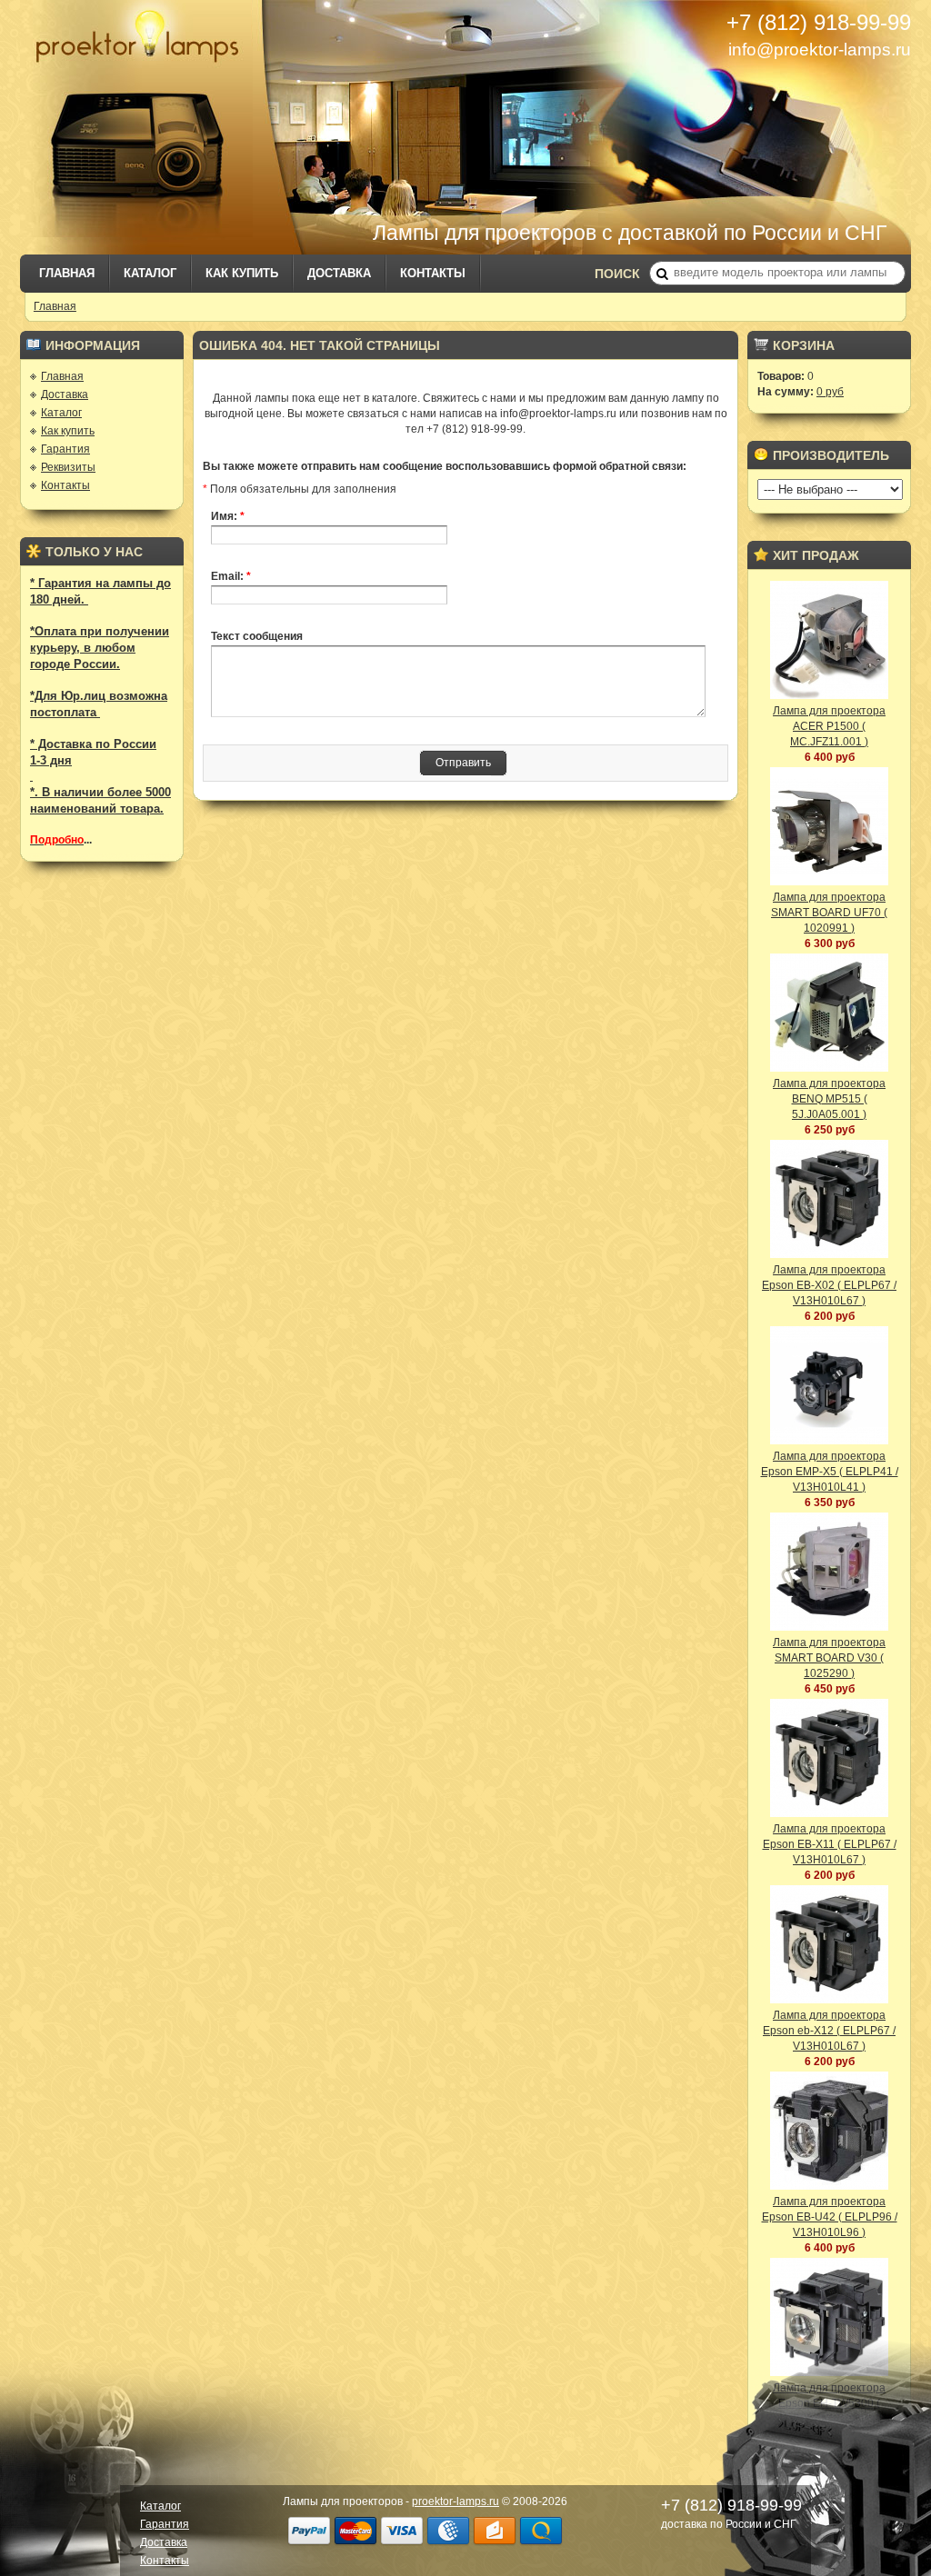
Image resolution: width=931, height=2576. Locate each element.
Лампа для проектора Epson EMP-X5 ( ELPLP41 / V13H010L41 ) (830, 1472)
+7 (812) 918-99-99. (476, 429)
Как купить (242, 273)
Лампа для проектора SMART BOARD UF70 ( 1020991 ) (829, 913)
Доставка (339, 273)
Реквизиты (68, 467)
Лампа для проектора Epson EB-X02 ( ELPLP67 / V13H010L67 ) (829, 1285)
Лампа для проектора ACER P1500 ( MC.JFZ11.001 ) (829, 726)
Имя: (228, 516)
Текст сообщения (257, 636)
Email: (231, 576)
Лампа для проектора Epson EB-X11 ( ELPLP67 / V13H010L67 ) (830, 1844)
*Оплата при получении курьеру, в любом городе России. (100, 648)
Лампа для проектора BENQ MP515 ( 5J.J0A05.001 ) (829, 1099)
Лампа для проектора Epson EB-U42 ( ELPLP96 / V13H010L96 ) (830, 2217)
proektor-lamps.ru (455, 2501)
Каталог (150, 273)
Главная (67, 273)
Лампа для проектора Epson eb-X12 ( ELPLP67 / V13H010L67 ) (829, 2031)
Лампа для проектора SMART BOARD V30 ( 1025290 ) (829, 1658)
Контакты (433, 273)
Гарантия (65, 449)
